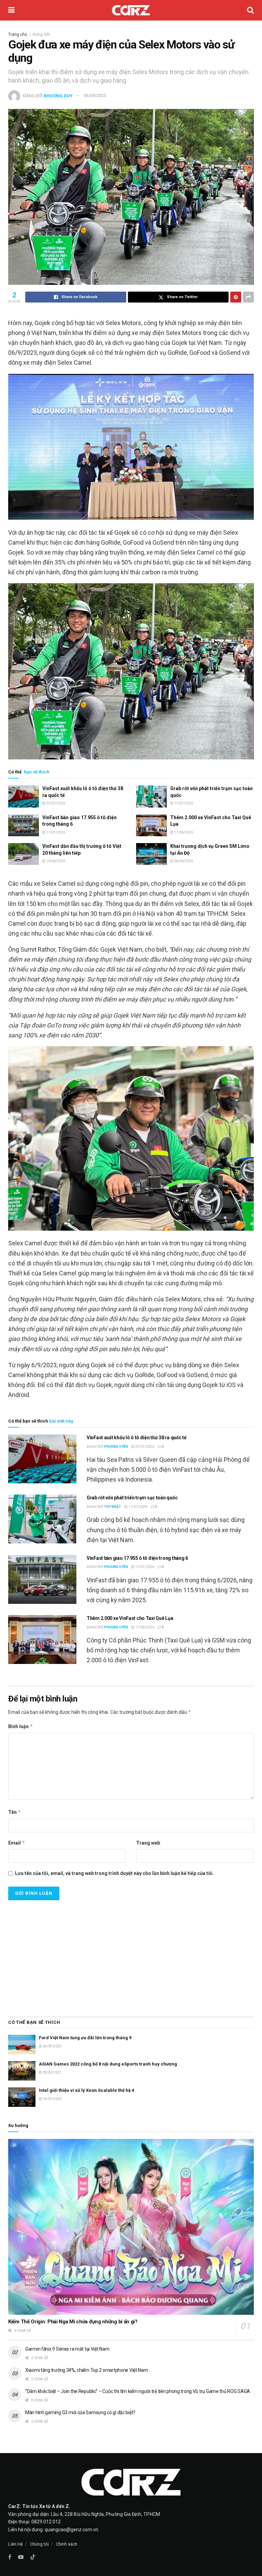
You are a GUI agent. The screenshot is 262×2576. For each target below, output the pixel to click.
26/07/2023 (52, 2099)
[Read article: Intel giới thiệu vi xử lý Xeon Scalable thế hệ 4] (22, 2097)
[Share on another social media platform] (248, 297)
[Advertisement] (131, 1955)
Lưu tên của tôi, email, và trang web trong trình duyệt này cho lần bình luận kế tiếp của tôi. (114, 1873)
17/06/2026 (183, 832)
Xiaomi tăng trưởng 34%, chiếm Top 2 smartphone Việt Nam (87, 2370)
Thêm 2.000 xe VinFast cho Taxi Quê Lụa (130, 1618)
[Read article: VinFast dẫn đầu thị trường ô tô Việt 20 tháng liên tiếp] (24, 854)
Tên (15, 1812)
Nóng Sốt (41, 34)
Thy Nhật (113, 1507)
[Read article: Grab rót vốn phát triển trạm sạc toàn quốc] (151, 796)
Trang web (148, 1843)
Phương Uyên (116, 1447)
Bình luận (21, 1726)
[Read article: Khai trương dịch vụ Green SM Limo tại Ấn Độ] (151, 854)
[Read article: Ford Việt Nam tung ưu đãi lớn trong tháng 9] (22, 2045)
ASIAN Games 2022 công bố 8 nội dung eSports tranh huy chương (108, 2064)
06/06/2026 (183, 861)
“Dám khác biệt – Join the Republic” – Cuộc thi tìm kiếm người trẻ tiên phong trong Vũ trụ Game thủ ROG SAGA (138, 2391)
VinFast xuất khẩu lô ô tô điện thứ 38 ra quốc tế (137, 1438)
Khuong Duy (58, 95)
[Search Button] (250, 10)
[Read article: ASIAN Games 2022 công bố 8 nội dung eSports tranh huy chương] (22, 2071)
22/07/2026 (55, 803)
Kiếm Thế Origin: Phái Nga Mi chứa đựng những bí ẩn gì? (73, 2322)
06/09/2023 (95, 95)
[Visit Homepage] (131, 10)
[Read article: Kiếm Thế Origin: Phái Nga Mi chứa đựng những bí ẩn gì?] (131, 2227)
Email (17, 1843)
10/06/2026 (55, 861)
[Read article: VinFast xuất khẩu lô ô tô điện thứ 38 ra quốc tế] (24, 796)
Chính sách (67, 2544)
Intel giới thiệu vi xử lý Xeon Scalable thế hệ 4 (86, 2090)
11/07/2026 (183, 803)
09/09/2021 (52, 2073)
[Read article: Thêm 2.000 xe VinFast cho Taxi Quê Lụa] (151, 825)
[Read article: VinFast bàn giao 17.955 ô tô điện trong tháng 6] (24, 825)
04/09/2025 (52, 2046)
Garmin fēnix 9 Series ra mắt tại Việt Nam (67, 2349)
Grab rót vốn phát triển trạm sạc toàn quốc (132, 1498)
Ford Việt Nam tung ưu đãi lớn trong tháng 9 (85, 2038)
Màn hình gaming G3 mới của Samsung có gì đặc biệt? (80, 2412)
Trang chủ (18, 34)
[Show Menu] (11, 10)
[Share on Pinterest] (236, 297)
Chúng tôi (39, 2544)
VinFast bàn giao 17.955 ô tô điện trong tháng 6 (137, 1558)
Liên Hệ (16, 2544)
